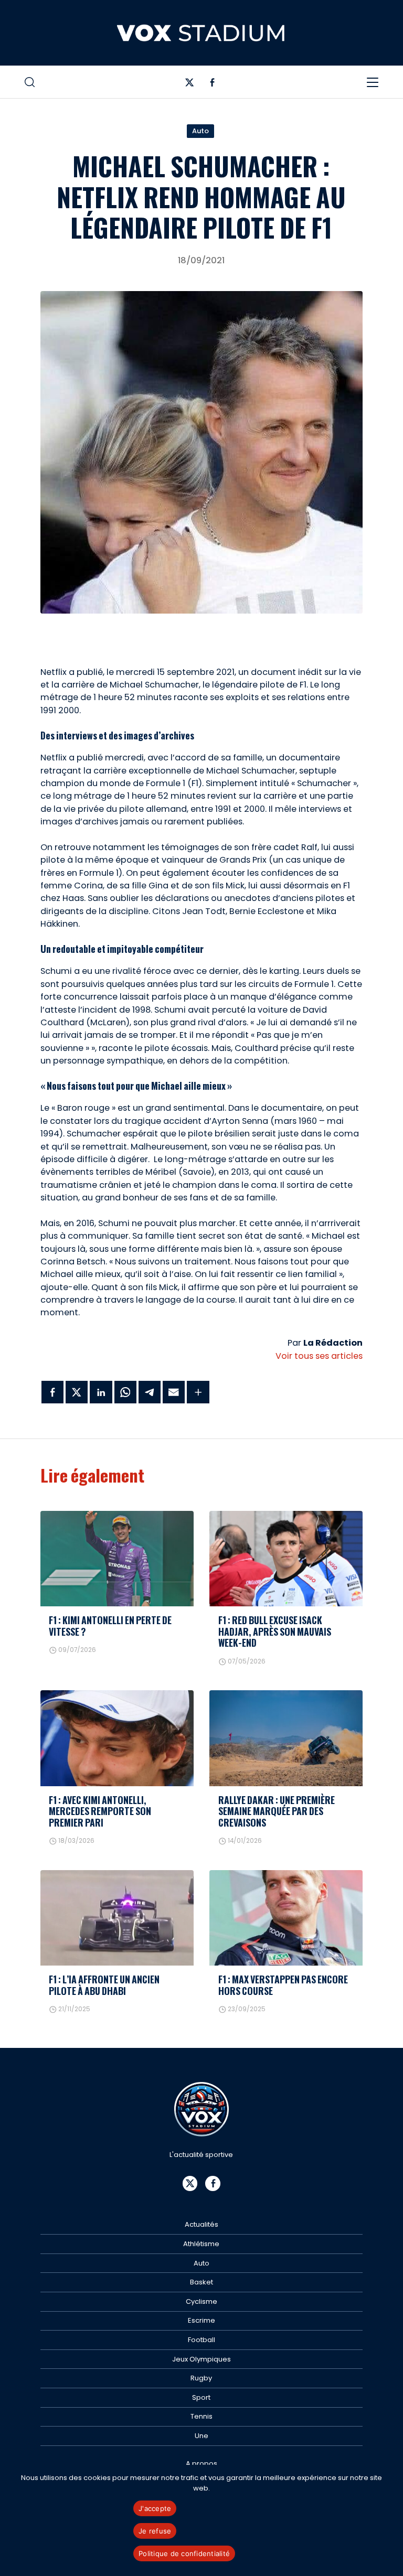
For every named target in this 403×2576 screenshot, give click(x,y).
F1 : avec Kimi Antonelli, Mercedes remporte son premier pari (100, 1811)
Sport (201, 2397)
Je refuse (155, 2531)
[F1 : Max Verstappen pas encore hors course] (286, 1918)
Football (201, 2340)
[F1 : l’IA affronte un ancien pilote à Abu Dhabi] (117, 1918)
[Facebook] (212, 85)
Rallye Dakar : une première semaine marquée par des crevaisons (277, 1811)
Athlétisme (201, 2244)
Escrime (201, 2320)
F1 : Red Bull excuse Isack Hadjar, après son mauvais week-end (275, 1631)
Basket (201, 2282)
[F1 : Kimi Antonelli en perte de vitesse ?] (117, 1559)
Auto (200, 131)
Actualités (201, 2224)
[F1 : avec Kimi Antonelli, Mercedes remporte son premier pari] (117, 1738)
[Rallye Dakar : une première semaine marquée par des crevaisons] (286, 1738)
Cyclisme (201, 2301)
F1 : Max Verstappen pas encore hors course (283, 1985)
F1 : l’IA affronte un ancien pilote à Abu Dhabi (104, 1985)
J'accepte (155, 2508)
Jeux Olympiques (201, 2359)
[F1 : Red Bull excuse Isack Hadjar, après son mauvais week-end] (286, 1559)
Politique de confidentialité (184, 2553)
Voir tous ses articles (319, 1356)
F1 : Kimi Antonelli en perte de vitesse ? (110, 1625)
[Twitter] (190, 85)
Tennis (201, 2416)
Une (201, 2436)
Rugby (201, 2378)
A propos (201, 2464)
